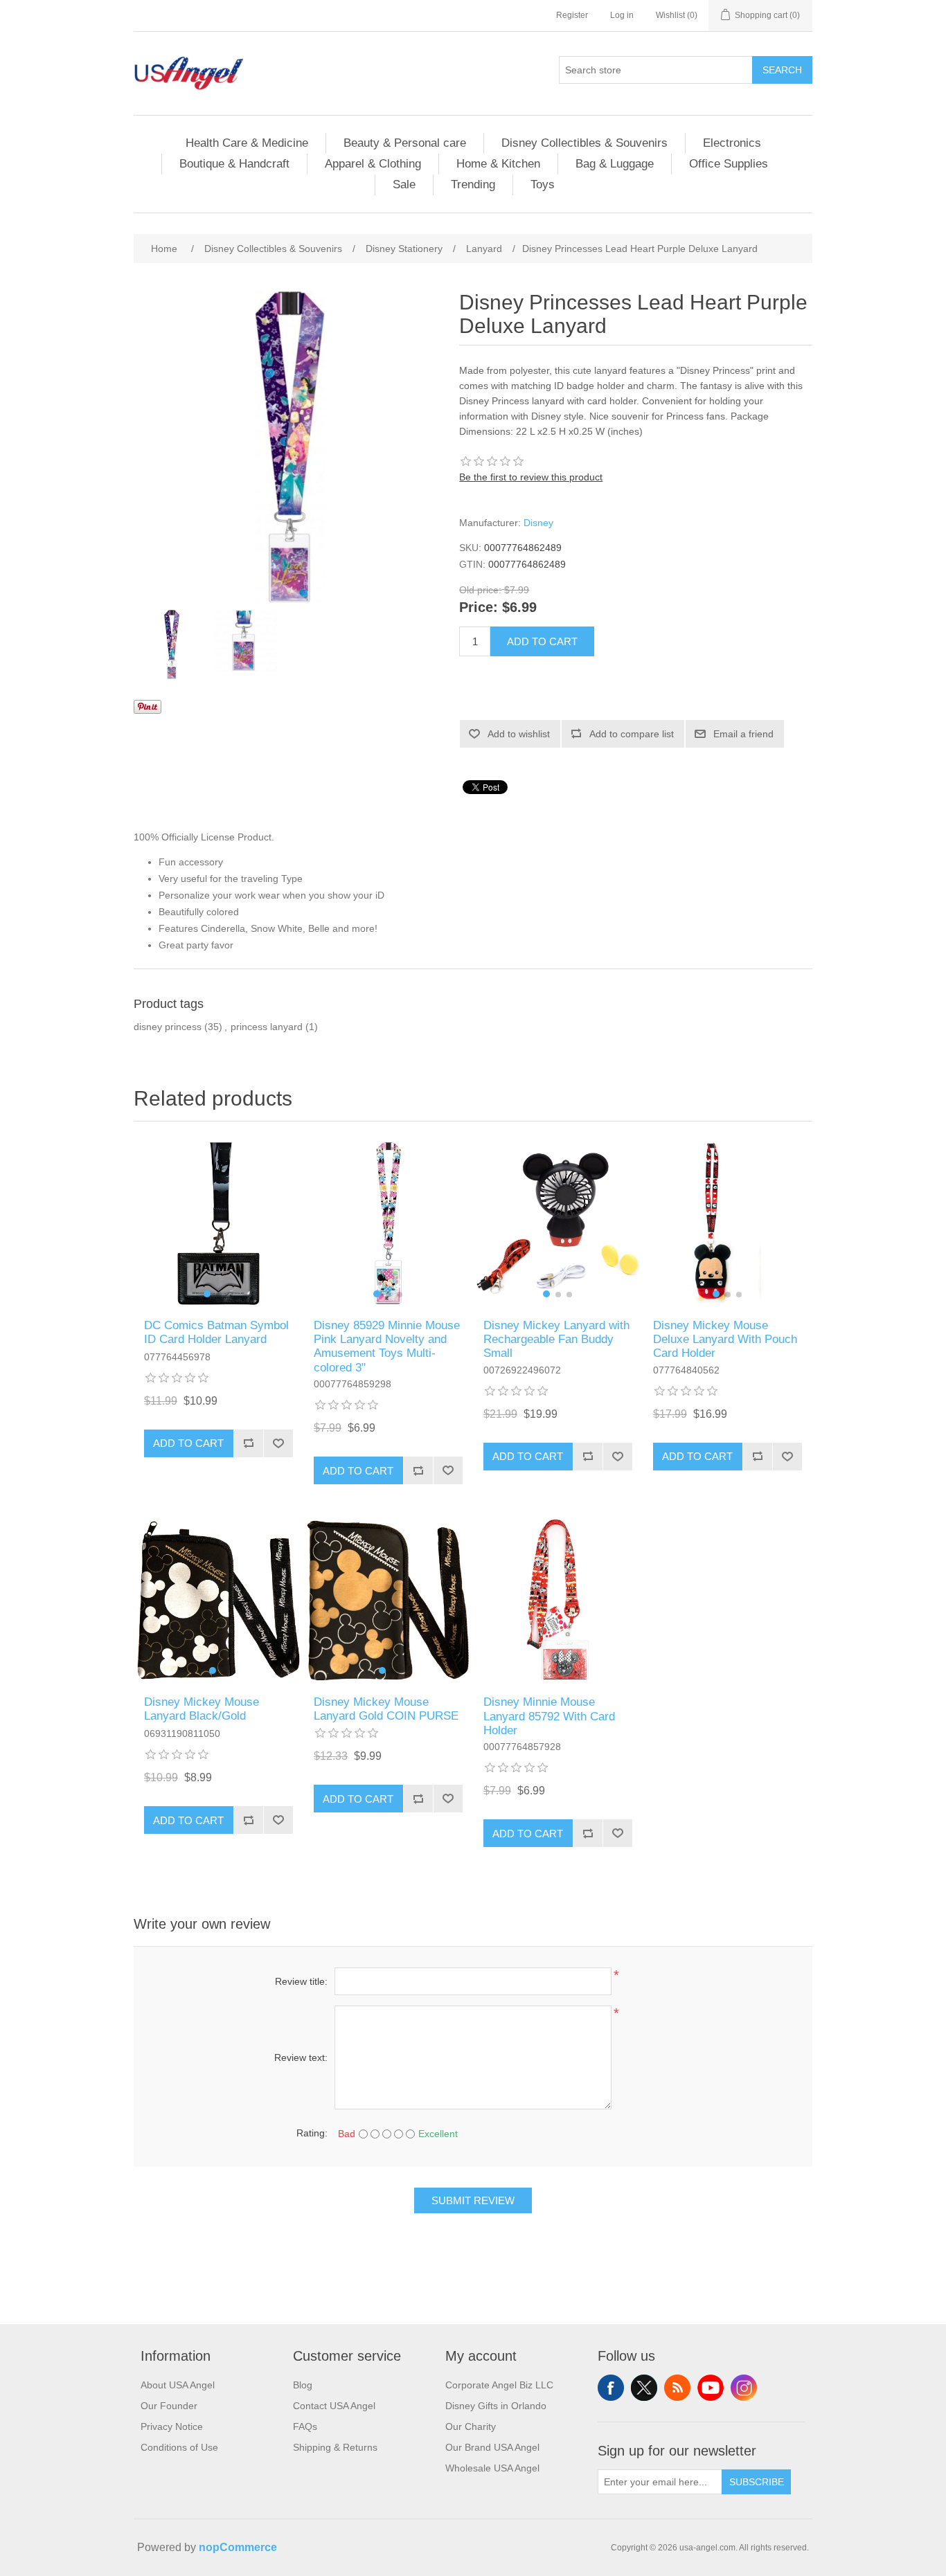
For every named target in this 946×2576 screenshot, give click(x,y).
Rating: (312, 2133)
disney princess (168, 1027)
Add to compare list (632, 734)
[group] (218, 1224)
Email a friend (743, 734)
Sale (404, 184)
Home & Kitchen (498, 164)
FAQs (305, 2426)
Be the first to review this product (531, 477)
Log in (622, 15)
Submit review (473, 2200)
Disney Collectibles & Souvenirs (584, 143)
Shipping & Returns (335, 2447)
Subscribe (757, 2482)
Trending (473, 184)
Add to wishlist (519, 734)
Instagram (744, 2388)
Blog (303, 2385)
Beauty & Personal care (405, 143)
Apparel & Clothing (373, 164)
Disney (538, 523)
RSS (677, 2388)
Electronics (732, 143)
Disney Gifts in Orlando (496, 2406)
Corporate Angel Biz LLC (499, 2385)
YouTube (711, 2388)
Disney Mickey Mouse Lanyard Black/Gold (202, 1709)
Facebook (611, 2388)
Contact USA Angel (334, 2406)
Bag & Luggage (615, 164)
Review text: (301, 2057)
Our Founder (169, 2406)
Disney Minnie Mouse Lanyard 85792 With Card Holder (549, 1716)
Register (572, 15)
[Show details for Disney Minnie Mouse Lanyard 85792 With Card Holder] (558, 1600)
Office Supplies (729, 164)
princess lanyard (267, 1027)
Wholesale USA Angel (492, 2468)
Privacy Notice (172, 2426)
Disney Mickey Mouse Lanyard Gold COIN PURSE (386, 1709)
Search (782, 70)
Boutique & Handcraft (234, 164)
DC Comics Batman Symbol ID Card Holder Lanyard (216, 1332)
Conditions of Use (179, 2447)
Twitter (644, 2388)
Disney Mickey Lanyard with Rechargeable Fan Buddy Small (556, 1340)
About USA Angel (178, 2385)
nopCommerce (238, 2547)
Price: (479, 608)
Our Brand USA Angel (492, 2447)
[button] (207, 1294)
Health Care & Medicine (247, 143)
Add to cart (542, 641)
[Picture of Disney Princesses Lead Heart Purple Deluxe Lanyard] (172, 645)
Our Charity (471, 2426)
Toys (543, 184)
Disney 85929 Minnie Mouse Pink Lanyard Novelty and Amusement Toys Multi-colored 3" (387, 1346)
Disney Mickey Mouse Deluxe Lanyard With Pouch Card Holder (725, 1340)
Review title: (301, 1981)
